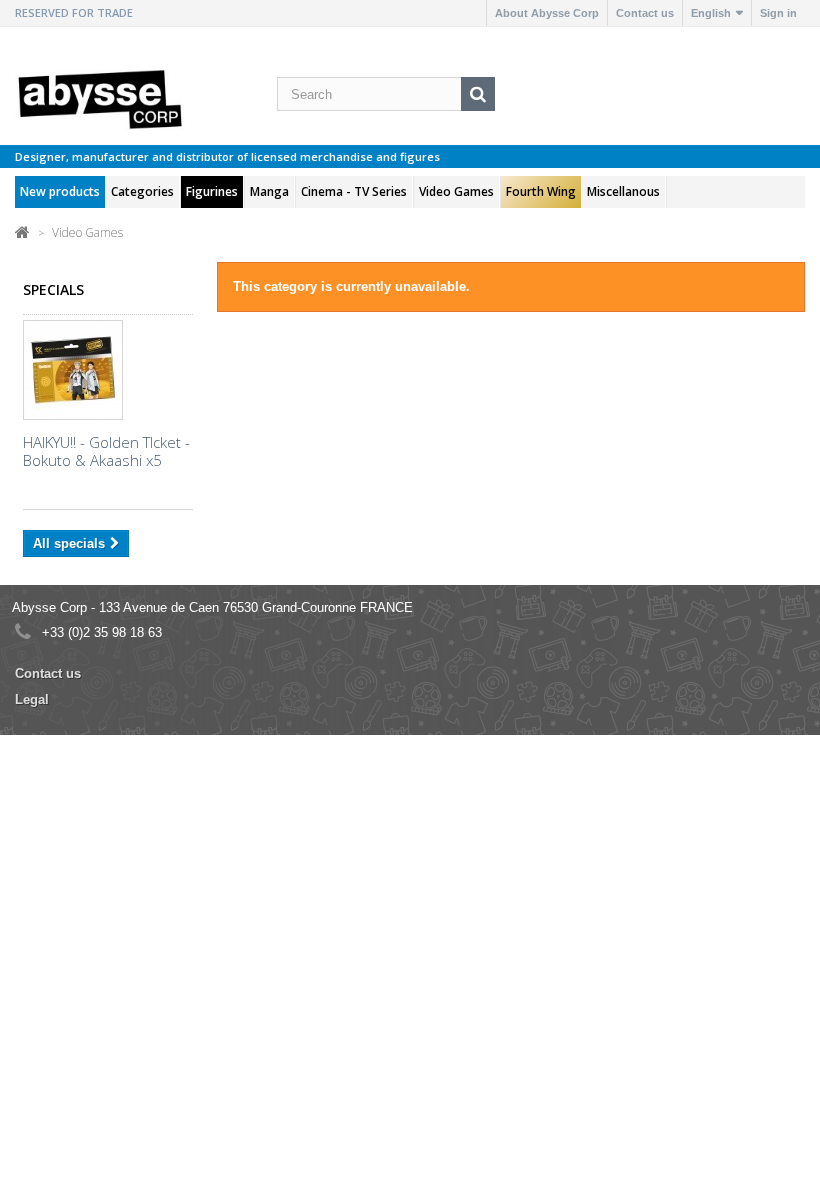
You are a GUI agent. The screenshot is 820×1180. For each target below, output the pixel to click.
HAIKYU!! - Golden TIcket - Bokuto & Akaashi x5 (106, 451)
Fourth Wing (541, 191)
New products (60, 191)
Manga (269, 191)
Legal (32, 699)
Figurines (212, 191)
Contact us (645, 13)
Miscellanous (623, 191)
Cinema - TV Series (354, 191)
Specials (53, 289)
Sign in (778, 13)
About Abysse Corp (547, 13)
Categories (142, 191)
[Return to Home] (22, 231)
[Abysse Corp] (108, 98)
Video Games (456, 191)
